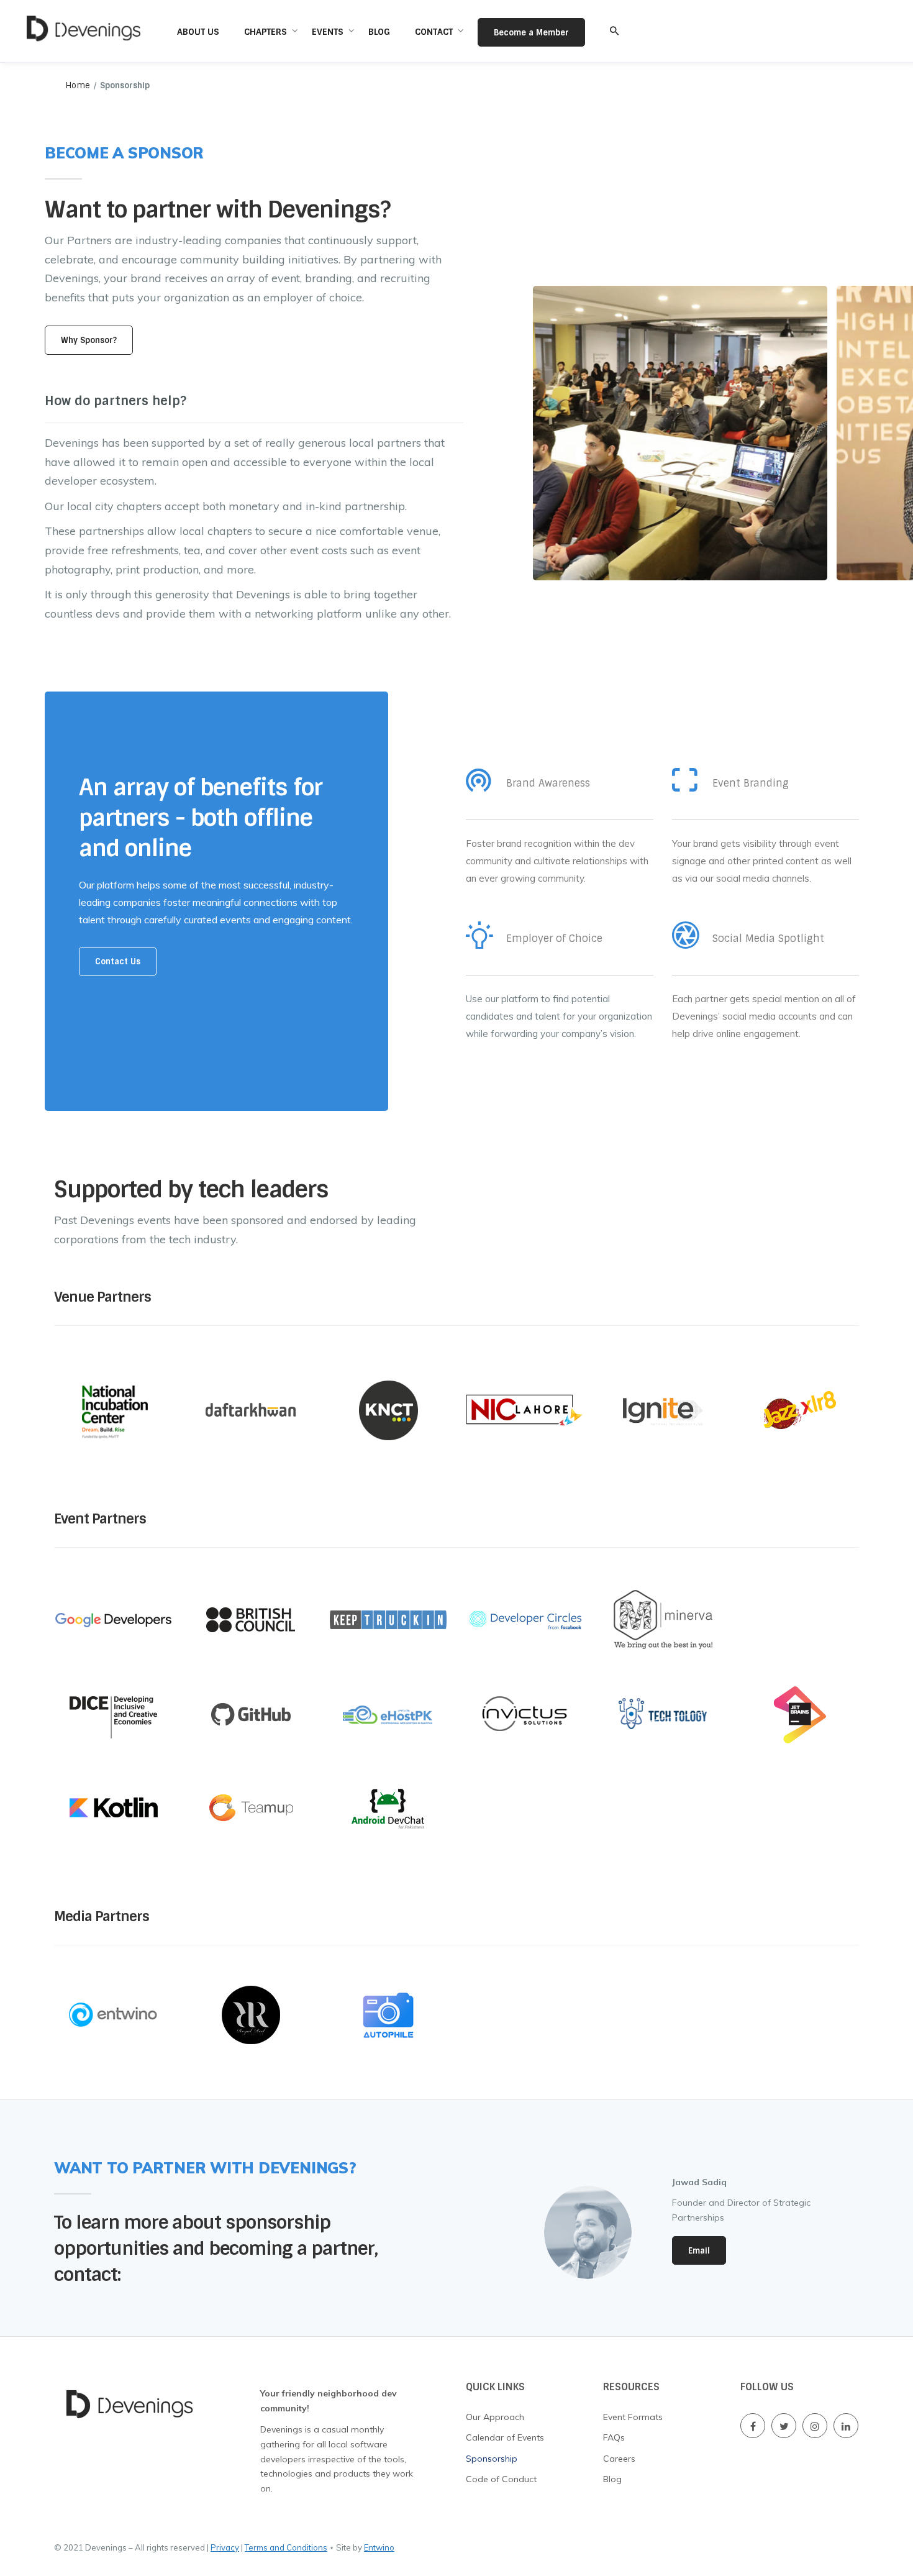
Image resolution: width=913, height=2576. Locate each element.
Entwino (379, 2547)
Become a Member (531, 33)
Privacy (225, 2547)
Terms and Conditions (286, 2547)
